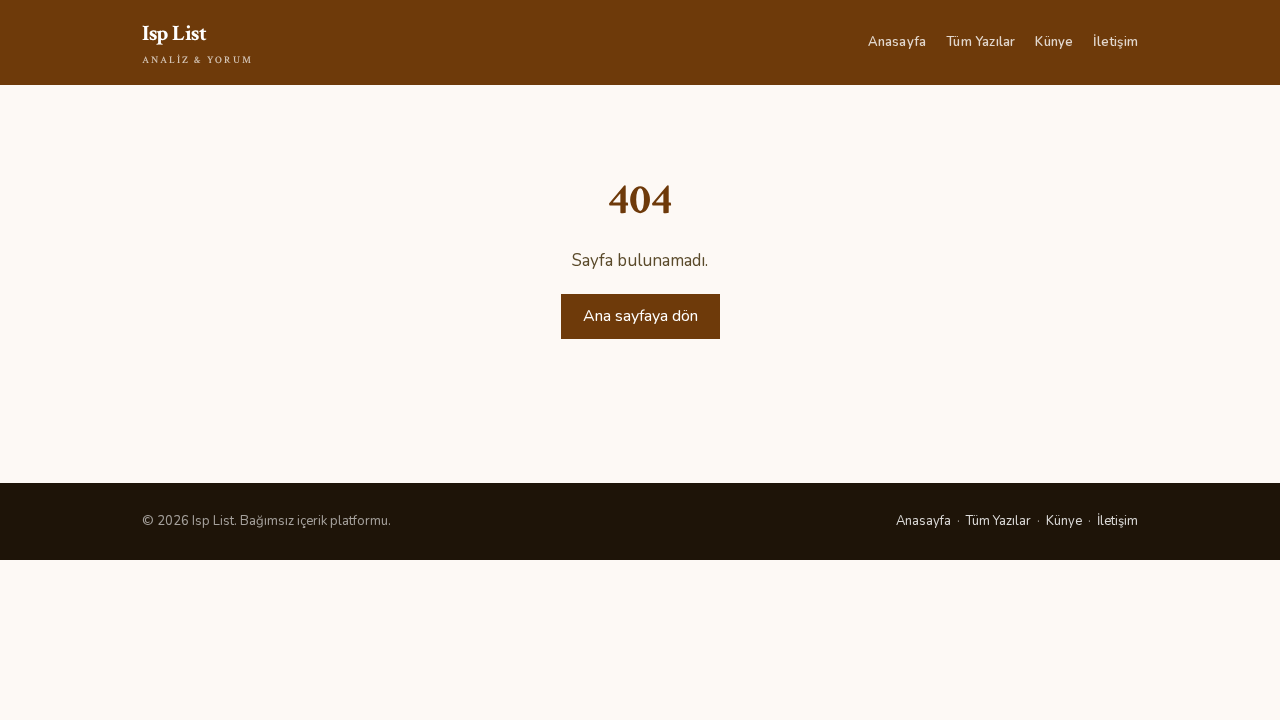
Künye (1054, 42)
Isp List (197, 43)
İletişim (1115, 42)
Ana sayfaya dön (640, 316)
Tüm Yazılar (980, 42)
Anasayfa (897, 42)
